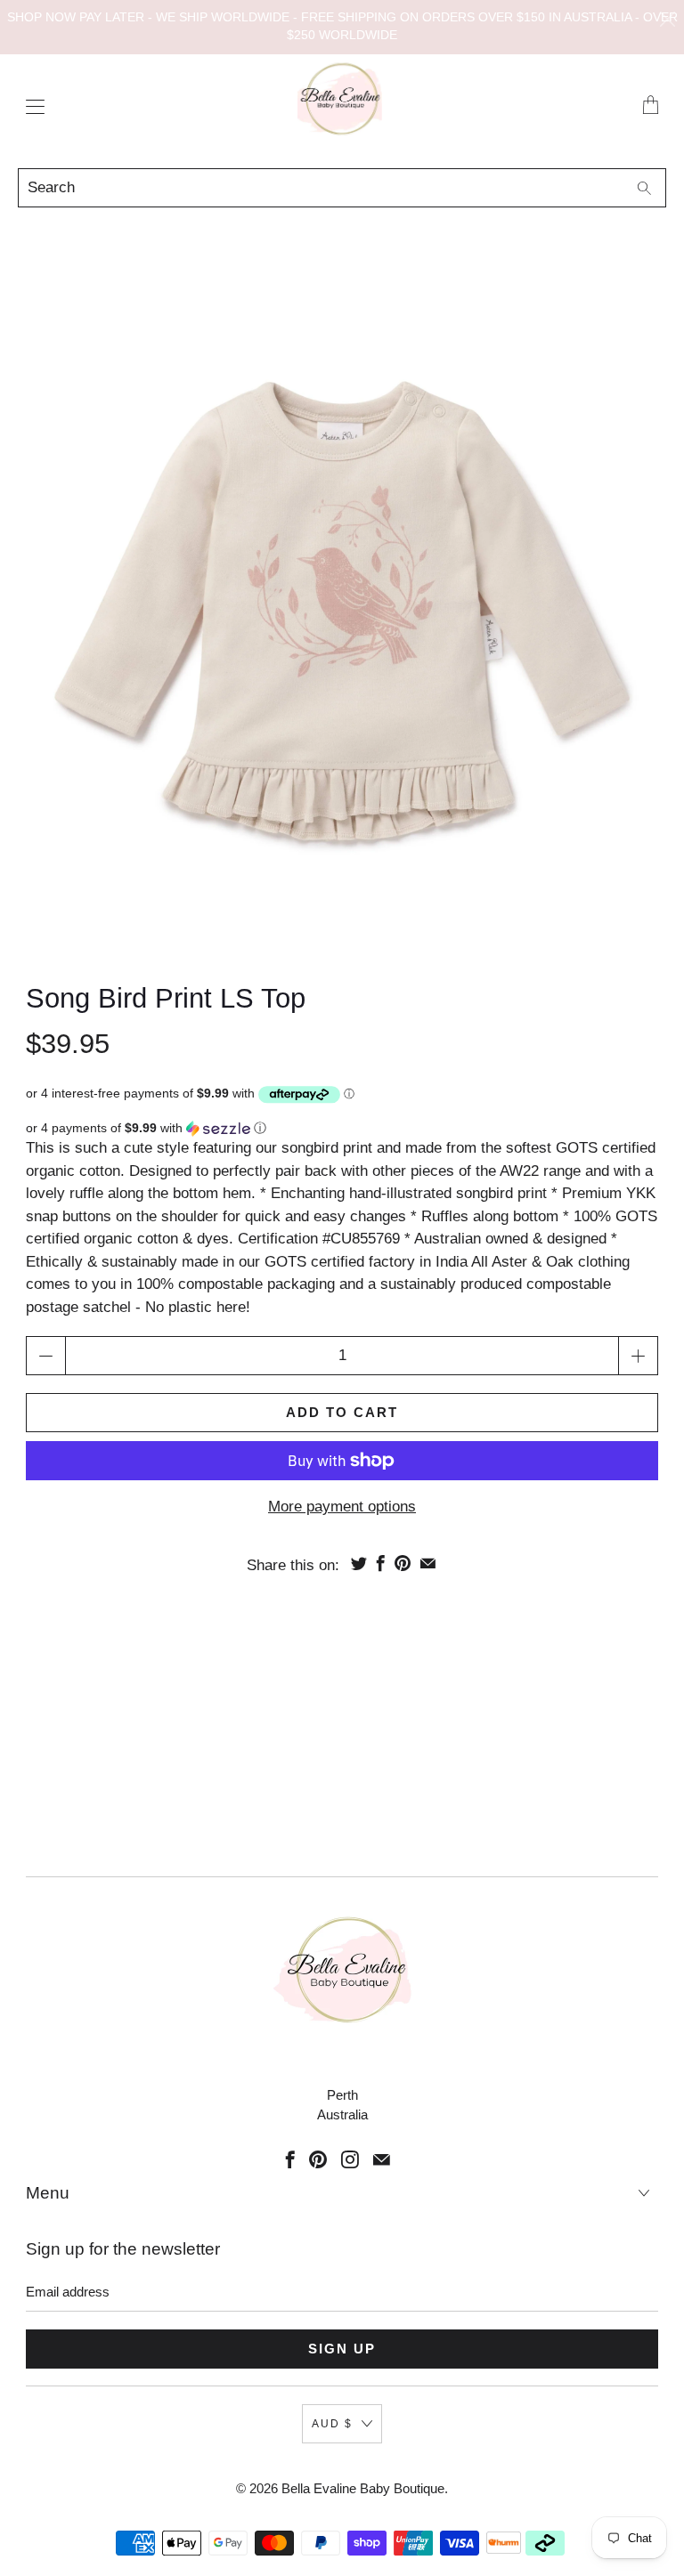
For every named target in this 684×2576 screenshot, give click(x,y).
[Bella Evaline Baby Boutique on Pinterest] (318, 2159)
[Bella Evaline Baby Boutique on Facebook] (290, 2159)
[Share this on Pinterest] (403, 1563)
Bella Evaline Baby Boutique (363, 2488)
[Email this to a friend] (428, 1563)
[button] (342, 1128)
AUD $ (332, 2424)
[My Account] (31, 106)
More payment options (342, 1507)
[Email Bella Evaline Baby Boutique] (382, 2159)
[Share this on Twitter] (359, 1563)
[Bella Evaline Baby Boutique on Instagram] (350, 2159)
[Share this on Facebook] (381, 1563)
